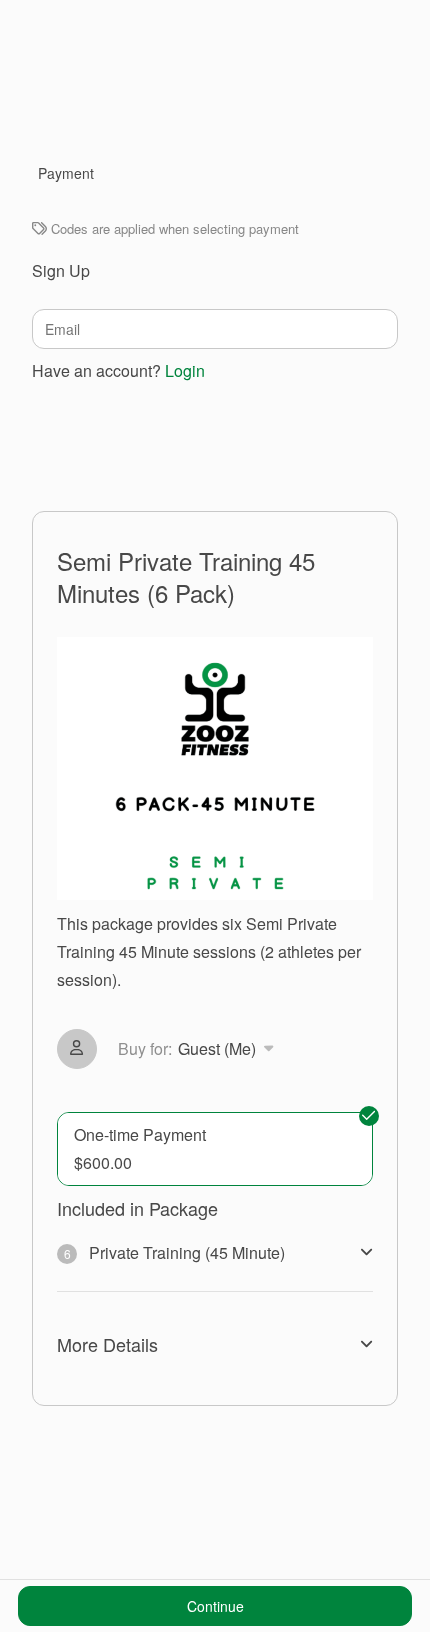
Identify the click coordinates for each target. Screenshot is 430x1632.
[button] (199, 1049)
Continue (215, 1606)
